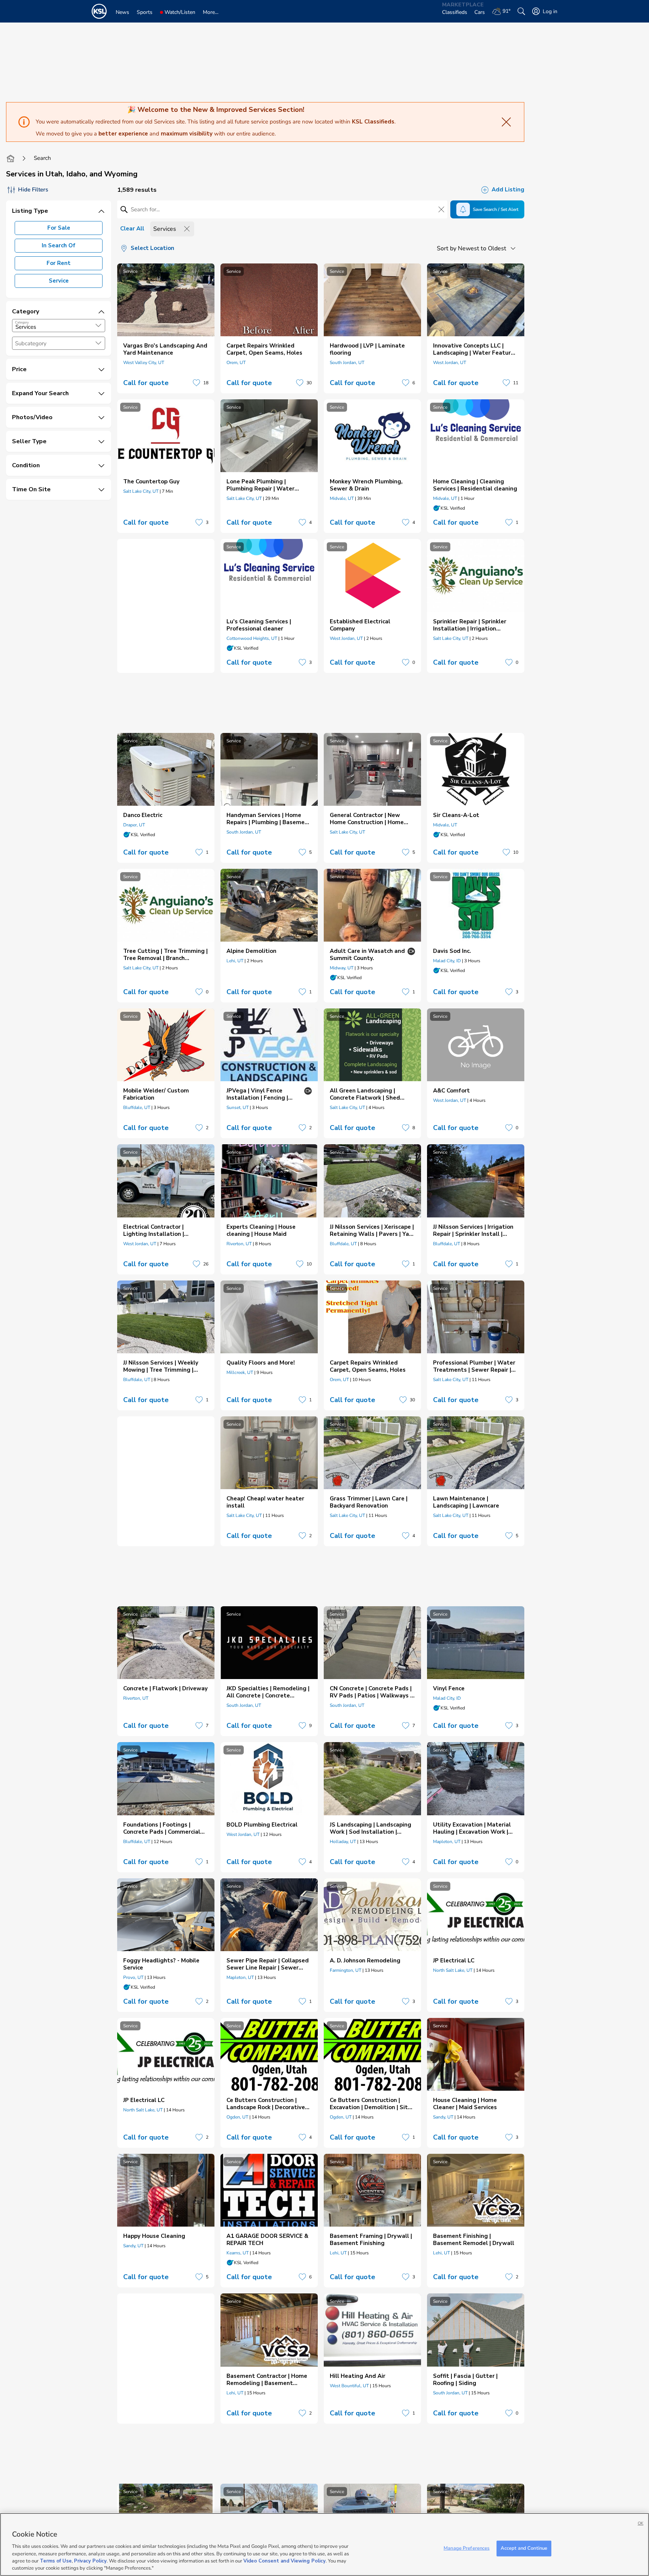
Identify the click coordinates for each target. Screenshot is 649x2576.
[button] (98, 325)
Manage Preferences (466, 2548)
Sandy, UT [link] (443, 2117)
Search (42, 158)
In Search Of (59, 245)
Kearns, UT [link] (238, 2253)
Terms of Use (56, 2561)
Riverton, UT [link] (239, 1244)
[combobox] (59, 326)
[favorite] (196, 383)
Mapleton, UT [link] (447, 1842)
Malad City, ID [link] (447, 961)
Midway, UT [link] (342, 968)
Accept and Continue (524, 2548)
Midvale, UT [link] (342, 498)
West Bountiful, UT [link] (349, 2386)
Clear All (132, 229)
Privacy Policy (90, 2561)
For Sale (59, 228)
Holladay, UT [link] (343, 1842)
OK (641, 2523)
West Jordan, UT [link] (450, 363)
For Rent (59, 263)
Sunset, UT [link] (238, 1107)
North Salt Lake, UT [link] (453, 1970)
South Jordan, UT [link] (347, 363)
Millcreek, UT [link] (240, 1372)
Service (59, 281)
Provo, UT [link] (133, 1977)
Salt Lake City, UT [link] (141, 491)
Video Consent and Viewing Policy (285, 2561)
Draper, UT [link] (134, 825)
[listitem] (166, 328)
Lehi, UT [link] (235, 961)
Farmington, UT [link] (346, 1970)
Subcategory (31, 344)
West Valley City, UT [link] (144, 363)
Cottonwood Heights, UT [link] (252, 638)
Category (22, 322)
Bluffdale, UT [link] (137, 1107)
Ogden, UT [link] (237, 2117)
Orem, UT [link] (236, 363)
